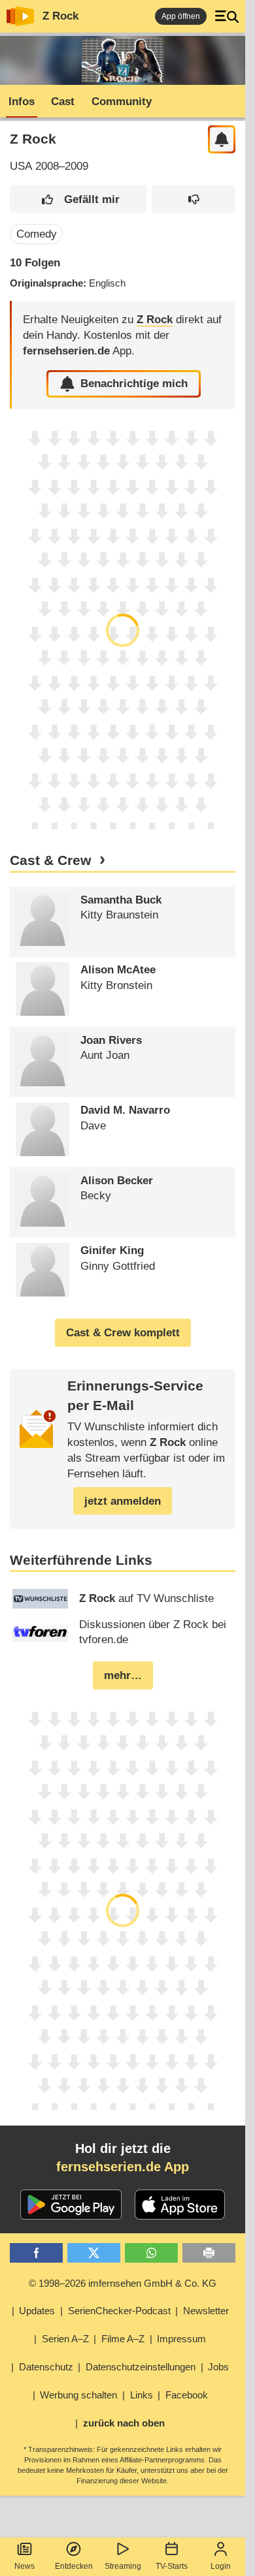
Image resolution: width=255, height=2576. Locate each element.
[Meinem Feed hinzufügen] (222, 139)
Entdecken (74, 2566)
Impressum (181, 2339)
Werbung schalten (78, 2395)
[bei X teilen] (94, 2253)
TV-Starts (172, 2566)
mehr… (123, 1675)
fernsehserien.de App (123, 2167)
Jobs (218, 2367)
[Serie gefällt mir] (78, 199)
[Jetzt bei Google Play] (71, 2205)
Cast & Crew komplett (123, 1333)
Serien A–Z (65, 2339)
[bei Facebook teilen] (36, 2253)
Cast (63, 102)
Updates (37, 2311)
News (25, 2566)
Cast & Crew (50, 860)
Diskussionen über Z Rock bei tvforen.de (153, 1632)
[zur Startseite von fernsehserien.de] (20, 16)
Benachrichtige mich (134, 384)
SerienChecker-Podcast (119, 2311)
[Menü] (227, 16)
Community (122, 102)
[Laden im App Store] (180, 2205)
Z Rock (60, 16)
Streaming (123, 2566)
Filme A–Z (123, 2339)
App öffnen (181, 16)
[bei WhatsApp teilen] (151, 2253)
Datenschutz (46, 2367)
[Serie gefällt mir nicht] (194, 199)
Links (142, 2395)
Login (221, 2566)
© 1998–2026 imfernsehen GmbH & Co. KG (123, 2283)
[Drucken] (209, 2253)
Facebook (187, 2395)
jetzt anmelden (123, 1501)
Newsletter (206, 2311)
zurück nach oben (124, 2423)
